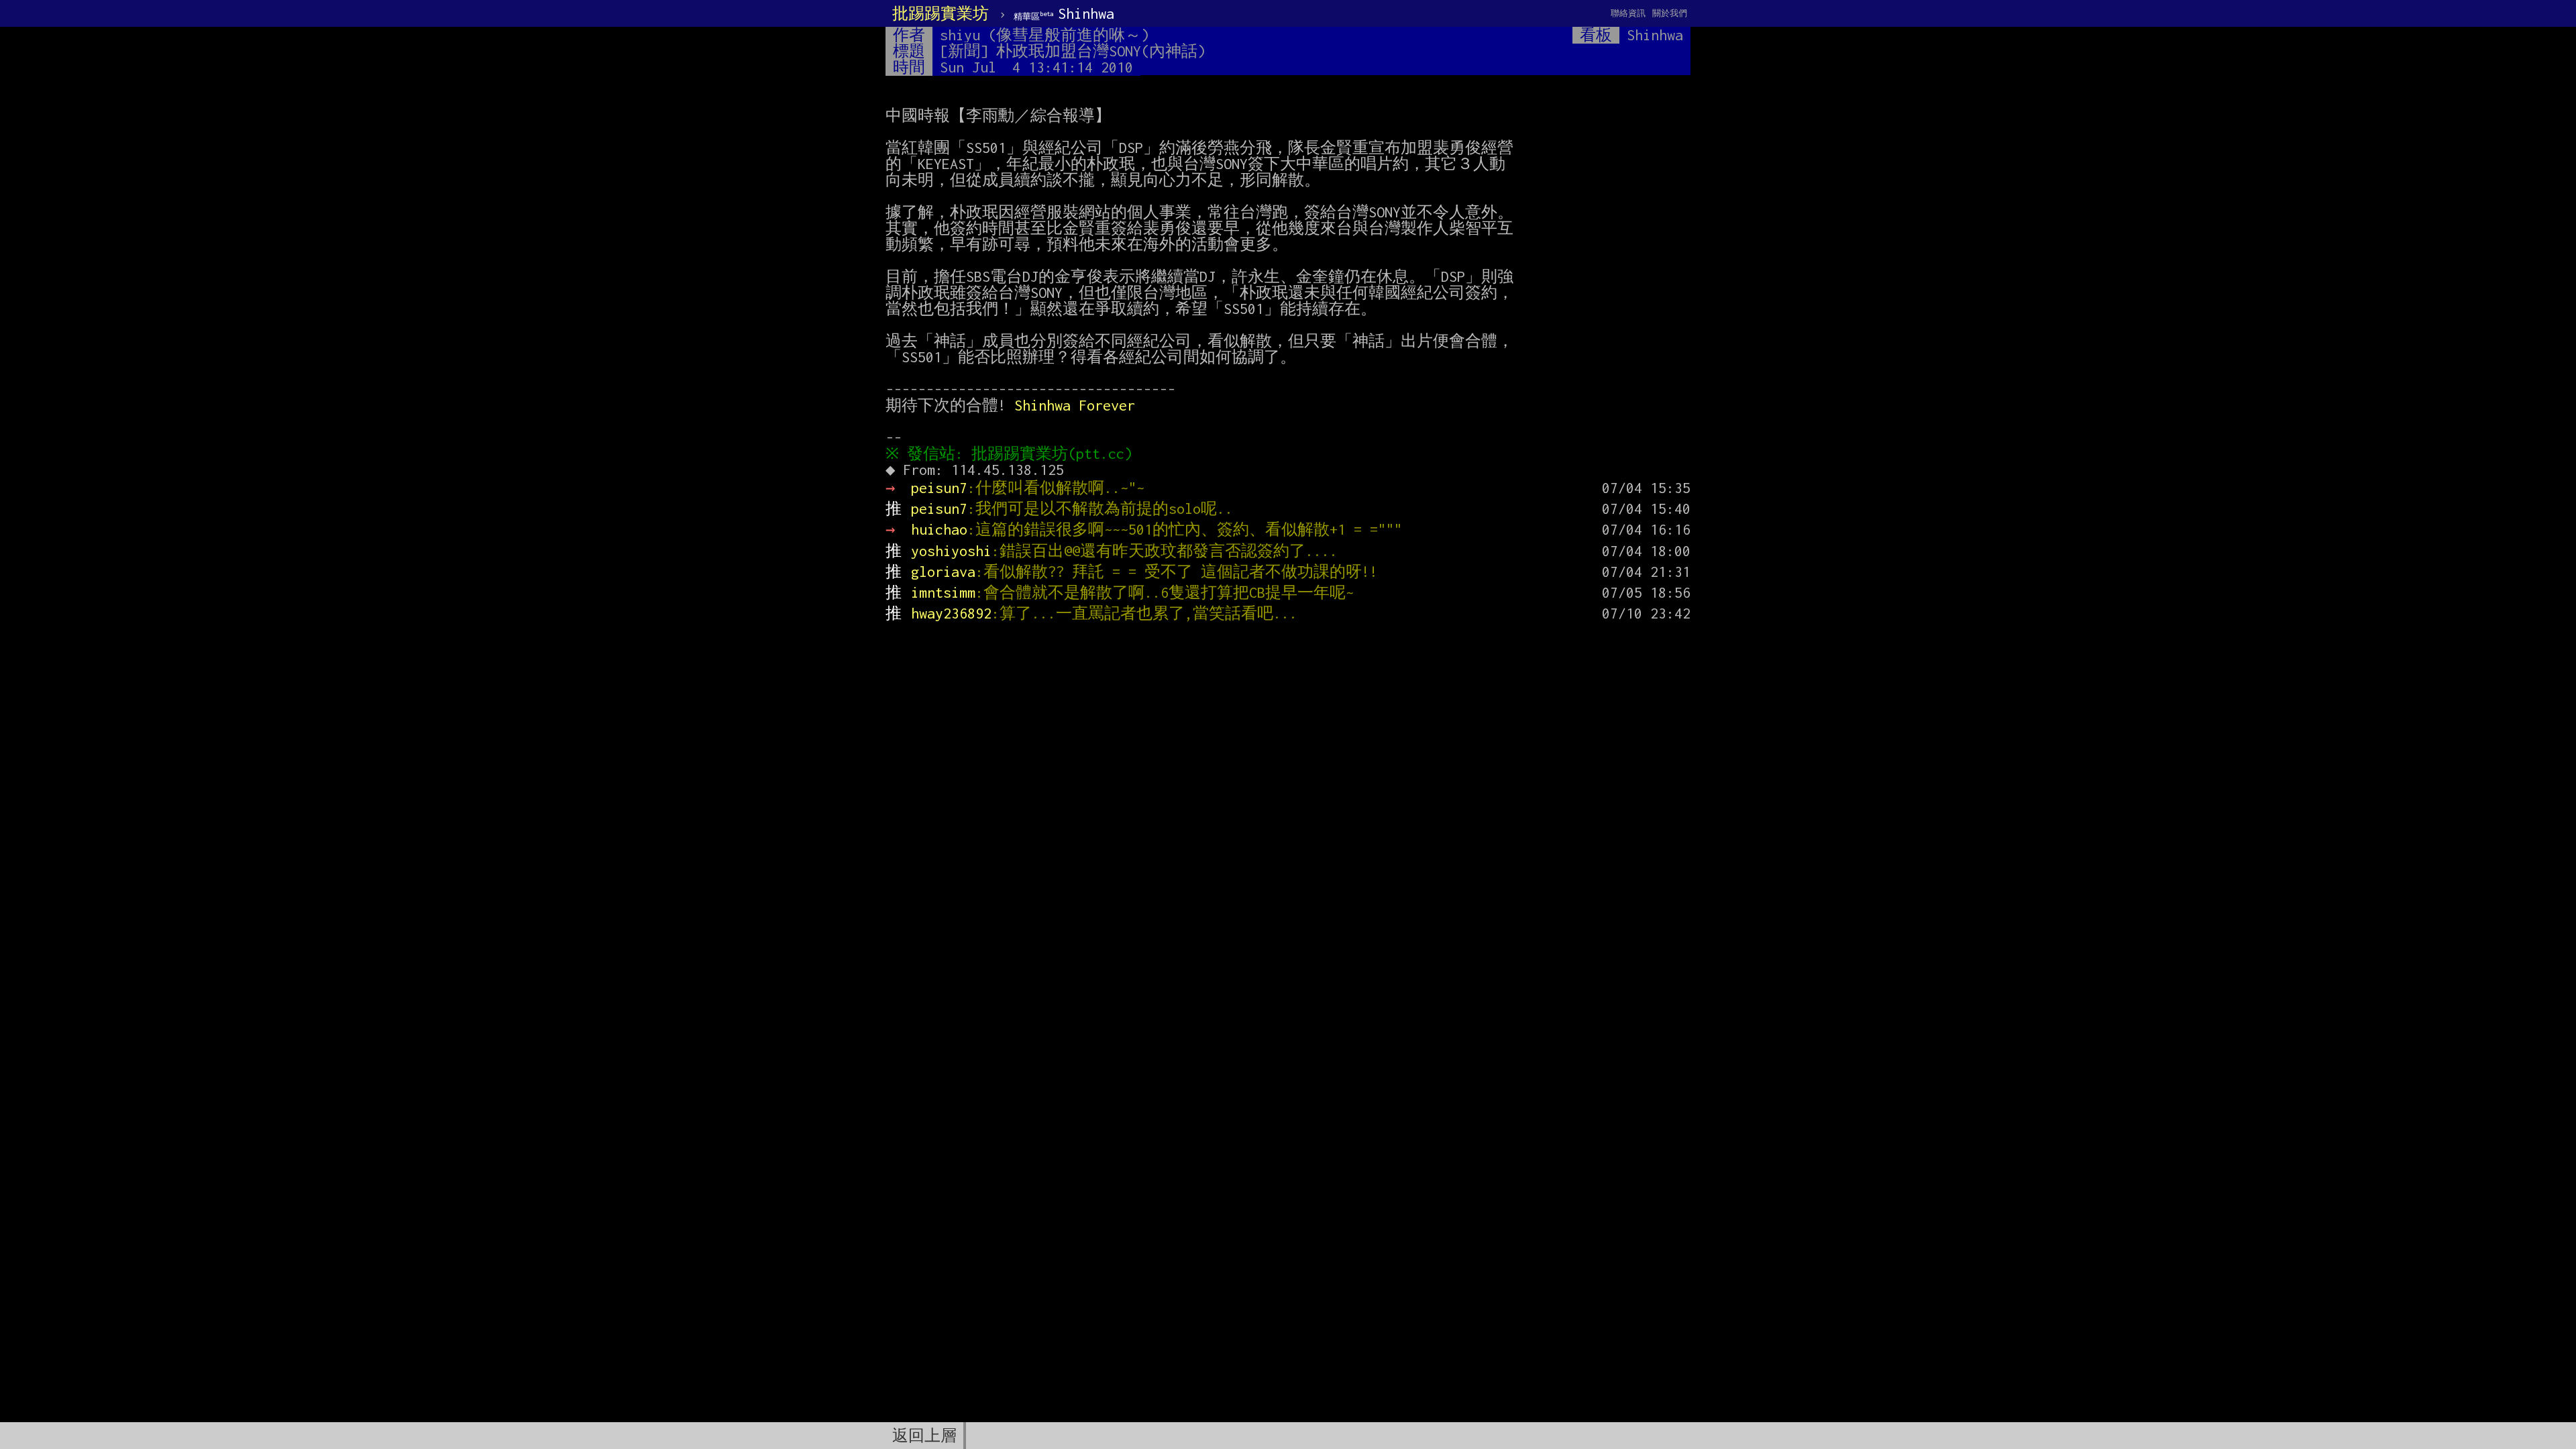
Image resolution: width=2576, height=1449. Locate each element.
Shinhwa (1064, 13)
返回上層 (924, 1436)
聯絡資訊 (1628, 13)
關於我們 (1670, 13)
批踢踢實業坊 (941, 13)
